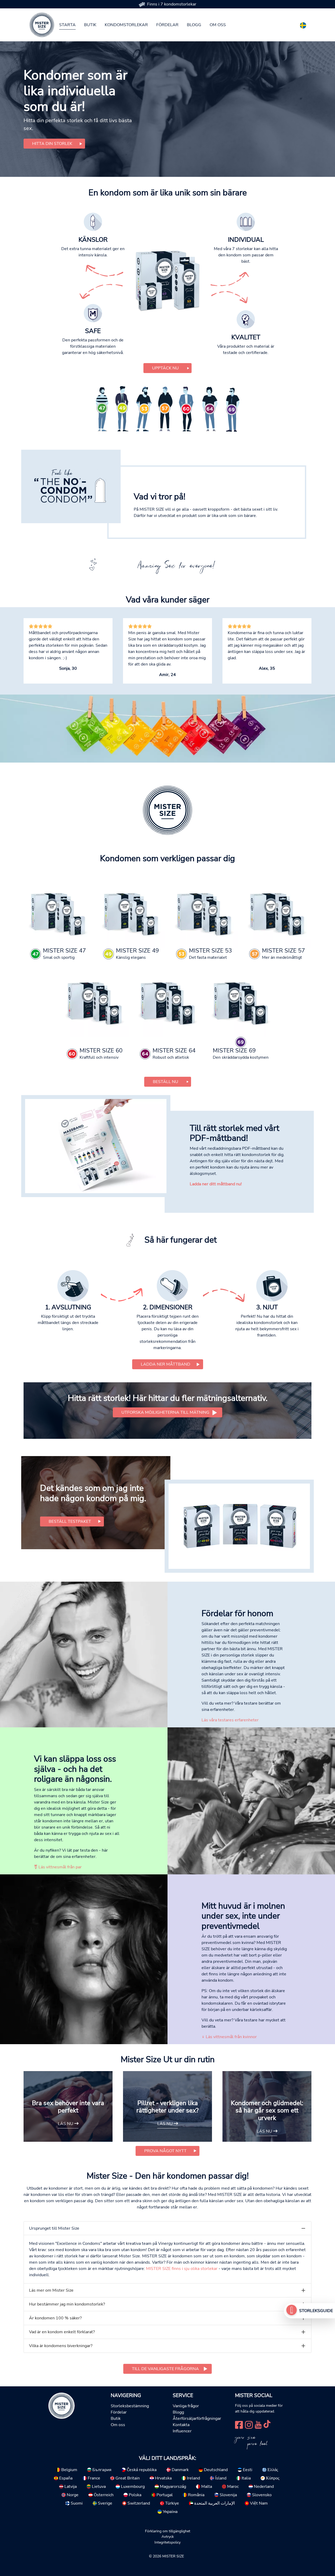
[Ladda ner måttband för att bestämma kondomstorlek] (96, 1146)
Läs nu (66, 2124)
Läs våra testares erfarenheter (230, 1720)
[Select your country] (303, 24)
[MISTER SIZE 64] (168, 1002)
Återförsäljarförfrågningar (197, 2419)
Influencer (182, 2431)
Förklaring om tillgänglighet (168, 2531)
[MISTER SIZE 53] (204, 913)
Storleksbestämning (130, 2406)
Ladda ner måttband (166, 1364)
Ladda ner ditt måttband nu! (216, 1184)
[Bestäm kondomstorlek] (292, 2311)
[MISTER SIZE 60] (95, 1002)
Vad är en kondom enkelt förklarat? (62, 2332)
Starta (67, 25)
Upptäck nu (165, 368)
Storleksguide (316, 2311)
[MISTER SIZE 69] (241, 1002)
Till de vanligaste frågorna (165, 2369)
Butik (90, 25)
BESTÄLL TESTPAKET (70, 1521)
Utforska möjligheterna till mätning (165, 1412)
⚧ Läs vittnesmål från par (58, 1867)
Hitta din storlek (52, 144)
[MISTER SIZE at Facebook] (239, 2424)
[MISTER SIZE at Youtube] (258, 2424)
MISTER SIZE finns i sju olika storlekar (182, 2269)
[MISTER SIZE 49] (131, 913)
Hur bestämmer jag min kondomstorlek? (67, 2304)
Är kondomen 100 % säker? (55, 2318)
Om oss (218, 25)
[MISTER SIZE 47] (58, 913)
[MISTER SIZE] (62, 2405)
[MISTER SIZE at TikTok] (267, 2424)
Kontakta (181, 2425)
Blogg (194, 25)
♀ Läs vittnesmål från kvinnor (229, 2037)
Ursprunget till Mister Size (54, 2228)
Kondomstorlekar (126, 25)
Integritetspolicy (167, 2542)
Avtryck (168, 2536)
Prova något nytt (165, 2151)
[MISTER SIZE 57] (277, 913)
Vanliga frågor (186, 2406)
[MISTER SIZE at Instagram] (249, 2424)
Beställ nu (166, 1082)
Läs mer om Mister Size (51, 2290)
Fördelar (167, 25)
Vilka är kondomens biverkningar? (61, 2346)
